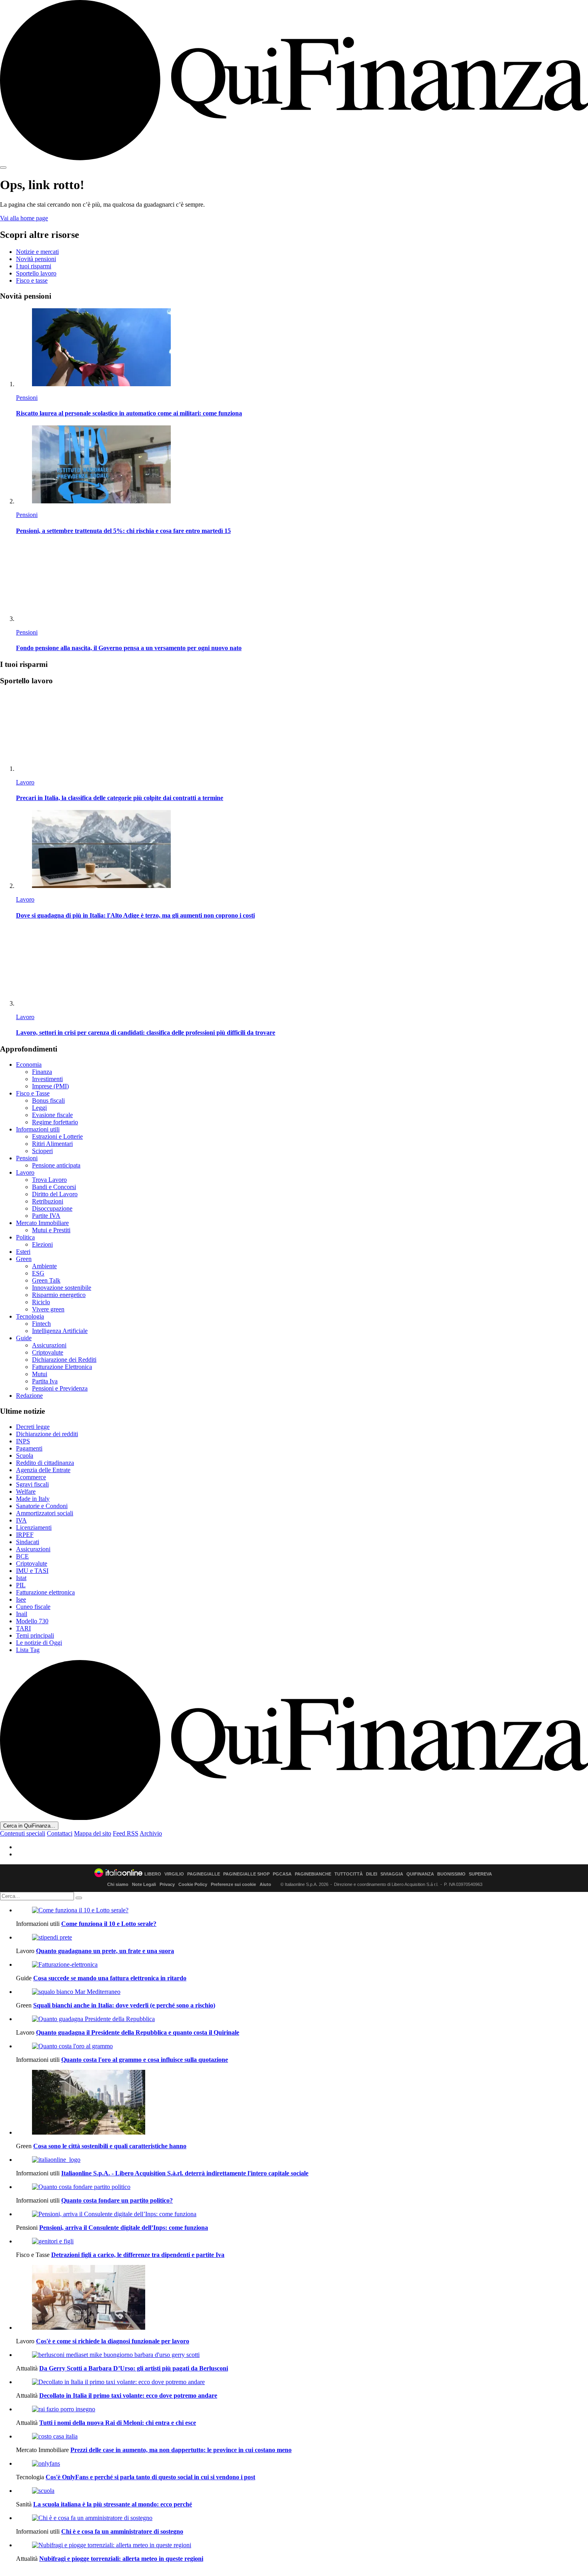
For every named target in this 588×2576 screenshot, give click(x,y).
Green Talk (46, 1280)
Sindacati (28, 1542)
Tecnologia (30, 1316)
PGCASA (282, 1874)
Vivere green (48, 1309)
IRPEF (25, 1535)
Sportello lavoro (36, 273)
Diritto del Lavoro (55, 1194)
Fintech (41, 1324)
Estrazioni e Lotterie (57, 1136)
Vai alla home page (24, 218)
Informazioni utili (38, 1129)
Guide (24, 1338)
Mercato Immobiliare (42, 1223)
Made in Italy (33, 1499)
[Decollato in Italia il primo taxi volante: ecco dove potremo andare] (302, 2382)
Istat (21, 1578)
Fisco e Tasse (33, 1093)
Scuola (25, 1456)
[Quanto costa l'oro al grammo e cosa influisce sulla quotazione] (302, 2046)
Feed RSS (126, 1833)
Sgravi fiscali (32, 1484)
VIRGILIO (174, 1874)
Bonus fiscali (48, 1100)
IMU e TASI (32, 1571)
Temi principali (35, 1635)
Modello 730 (32, 1621)
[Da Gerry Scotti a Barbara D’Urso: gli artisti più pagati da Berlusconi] (302, 2355)
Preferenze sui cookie (233, 1884)
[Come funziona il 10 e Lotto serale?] (302, 1910)
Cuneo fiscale (33, 1607)
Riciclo (41, 1302)
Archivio (151, 1833)
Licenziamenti (34, 1527)
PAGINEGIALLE (204, 1874)
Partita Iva (45, 1381)
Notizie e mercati (37, 252)
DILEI (372, 1874)
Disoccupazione (52, 1208)
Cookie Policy (193, 1884)
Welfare (26, 1492)
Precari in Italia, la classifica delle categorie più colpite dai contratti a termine (120, 798)
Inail (22, 1614)
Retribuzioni (48, 1201)
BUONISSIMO (451, 1874)
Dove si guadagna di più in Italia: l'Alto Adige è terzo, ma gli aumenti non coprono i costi (135, 915)
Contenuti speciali (23, 1833)
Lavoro (25, 782)
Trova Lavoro (49, 1180)
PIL (21, 1585)
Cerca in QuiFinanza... (29, 1826)
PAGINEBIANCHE (313, 1874)
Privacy (167, 1884)
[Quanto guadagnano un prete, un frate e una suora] (302, 1937)
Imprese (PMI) (50, 1086)
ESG (38, 1273)
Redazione (29, 1396)
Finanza (42, 1072)
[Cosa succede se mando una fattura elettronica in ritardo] (302, 1965)
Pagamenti (29, 1448)
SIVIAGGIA (392, 1874)
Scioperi (42, 1151)
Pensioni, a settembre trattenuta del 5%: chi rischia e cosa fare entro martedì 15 (123, 531)
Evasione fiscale (52, 1115)
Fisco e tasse (32, 280)
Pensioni (27, 398)
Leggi (39, 1108)
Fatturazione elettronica (45, 1592)
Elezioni (42, 1244)
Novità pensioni (36, 259)
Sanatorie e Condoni (42, 1506)
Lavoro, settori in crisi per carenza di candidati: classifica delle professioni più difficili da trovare (146, 1033)
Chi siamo (118, 1884)
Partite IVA (46, 1216)
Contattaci (60, 1833)
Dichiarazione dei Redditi (64, 1360)
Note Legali (144, 1884)
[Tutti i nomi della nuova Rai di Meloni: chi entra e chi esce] (302, 2409)
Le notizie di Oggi (39, 1643)
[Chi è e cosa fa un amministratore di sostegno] (302, 2518)
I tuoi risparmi (34, 266)
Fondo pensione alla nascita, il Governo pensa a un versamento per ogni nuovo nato (129, 648)
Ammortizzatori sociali (45, 1513)
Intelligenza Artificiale (60, 1331)
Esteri (23, 1252)
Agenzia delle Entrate (43, 1470)
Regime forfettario (55, 1122)
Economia (29, 1065)
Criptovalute (48, 1352)
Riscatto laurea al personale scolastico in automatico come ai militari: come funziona (129, 413)
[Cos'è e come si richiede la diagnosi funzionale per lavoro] (302, 2298)
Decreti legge (33, 1427)
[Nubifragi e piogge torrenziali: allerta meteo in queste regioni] (302, 2545)
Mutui (40, 1374)
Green (24, 1259)
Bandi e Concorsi (54, 1187)
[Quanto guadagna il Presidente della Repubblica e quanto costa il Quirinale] (302, 2019)
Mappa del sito (93, 1833)
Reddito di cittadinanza (45, 1463)
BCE (22, 1556)
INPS (23, 1441)
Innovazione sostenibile (62, 1288)
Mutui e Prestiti (51, 1230)
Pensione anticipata (56, 1165)
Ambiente (44, 1266)
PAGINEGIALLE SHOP (246, 1874)
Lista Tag (28, 1650)
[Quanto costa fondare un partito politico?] (302, 2187)
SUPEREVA (480, 1874)
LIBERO (153, 1874)
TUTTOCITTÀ (349, 1874)
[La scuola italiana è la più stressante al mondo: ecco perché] (302, 2491)
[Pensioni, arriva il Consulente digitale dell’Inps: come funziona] (302, 2214)
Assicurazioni (49, 1345)
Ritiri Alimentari (52, 1144)
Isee (21, 1599)
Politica (25, 1237)
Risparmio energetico (59, 1295)
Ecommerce (31, 1477)
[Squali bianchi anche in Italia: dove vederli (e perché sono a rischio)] (302, 1992)
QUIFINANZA (420, 1874)
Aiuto (265, 1884)
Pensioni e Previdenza (60, 1388)
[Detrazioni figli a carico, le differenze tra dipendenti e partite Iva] (302, 2241)
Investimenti (47, 1079)
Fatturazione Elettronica (62, 1367)
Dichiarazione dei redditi (47, 1434)
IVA (21, 1520)
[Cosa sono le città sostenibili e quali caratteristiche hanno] (302, 2103)
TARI (23, 1628)
